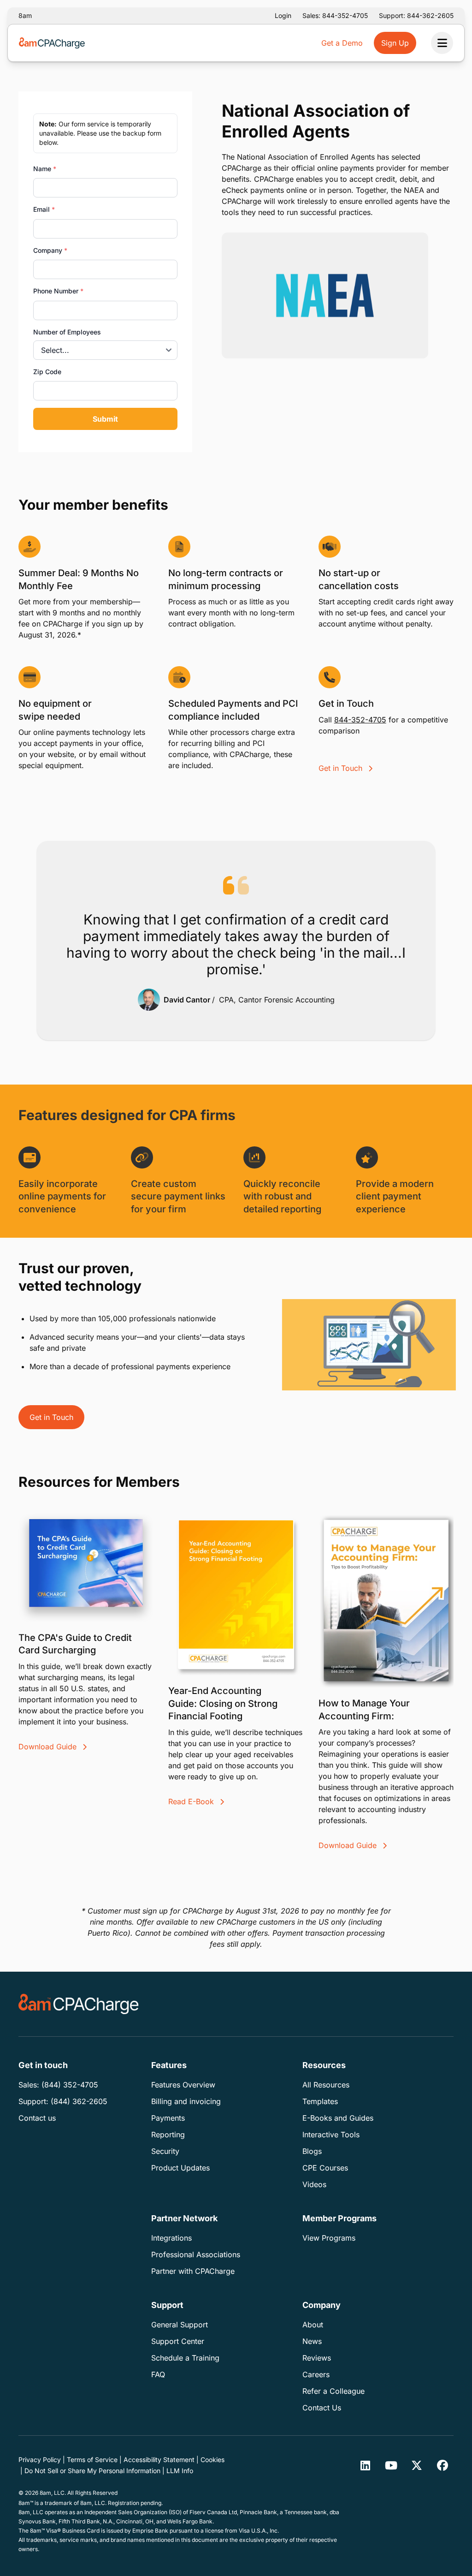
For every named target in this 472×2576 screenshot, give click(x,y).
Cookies (212, 2460)
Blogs (312, 2151)
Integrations (171, 2238)
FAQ (158, 2374)
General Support (180, 2325)
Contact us (37, 2118)
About (313, 2325)
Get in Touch (342, 768)
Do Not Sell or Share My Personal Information (92, 2471)
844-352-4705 (360, 720)
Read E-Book (192, 1801)
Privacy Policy (40, 2460)
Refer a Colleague (333, 2391)
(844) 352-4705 (70, 2085)
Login (283, 15)
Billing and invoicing (186, 2101)
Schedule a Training (185, 2358)
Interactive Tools (331, 2135)
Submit (105, 419)
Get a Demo (342, 43)
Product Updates (180, 2168)
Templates (320, 2101)
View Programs (329, 2238)
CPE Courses (325, 2168)
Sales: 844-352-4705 (335, 15)
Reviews (317, 2358)
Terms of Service (92, 2460)
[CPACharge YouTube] (391, 2465)
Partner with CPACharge (193, 2271)
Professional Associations (196, 2254)
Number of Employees (67, 332)
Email (44, 209)
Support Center (178, 2341)
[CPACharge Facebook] (442, 2465)
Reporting (168, 2135)
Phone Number (58, 291)
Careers (316, 2374)
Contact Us (322, 2408)
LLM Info (180, 2471)
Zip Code (47, 372)
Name (45, 169)
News (312, 2341)
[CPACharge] (79, 2004)
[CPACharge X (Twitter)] (417, 2465)
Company (50, 250)
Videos (314, 2184)
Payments (168, 2118)
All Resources (326, 2085)
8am (25, 15)
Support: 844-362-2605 (416, 15)
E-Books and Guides (338, 2118)
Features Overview (183, 2085)
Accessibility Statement (159, 2460)
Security (165, 2151)
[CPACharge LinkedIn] (365, 2465)
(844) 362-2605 (79, 2101)
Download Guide (49, 1747)
